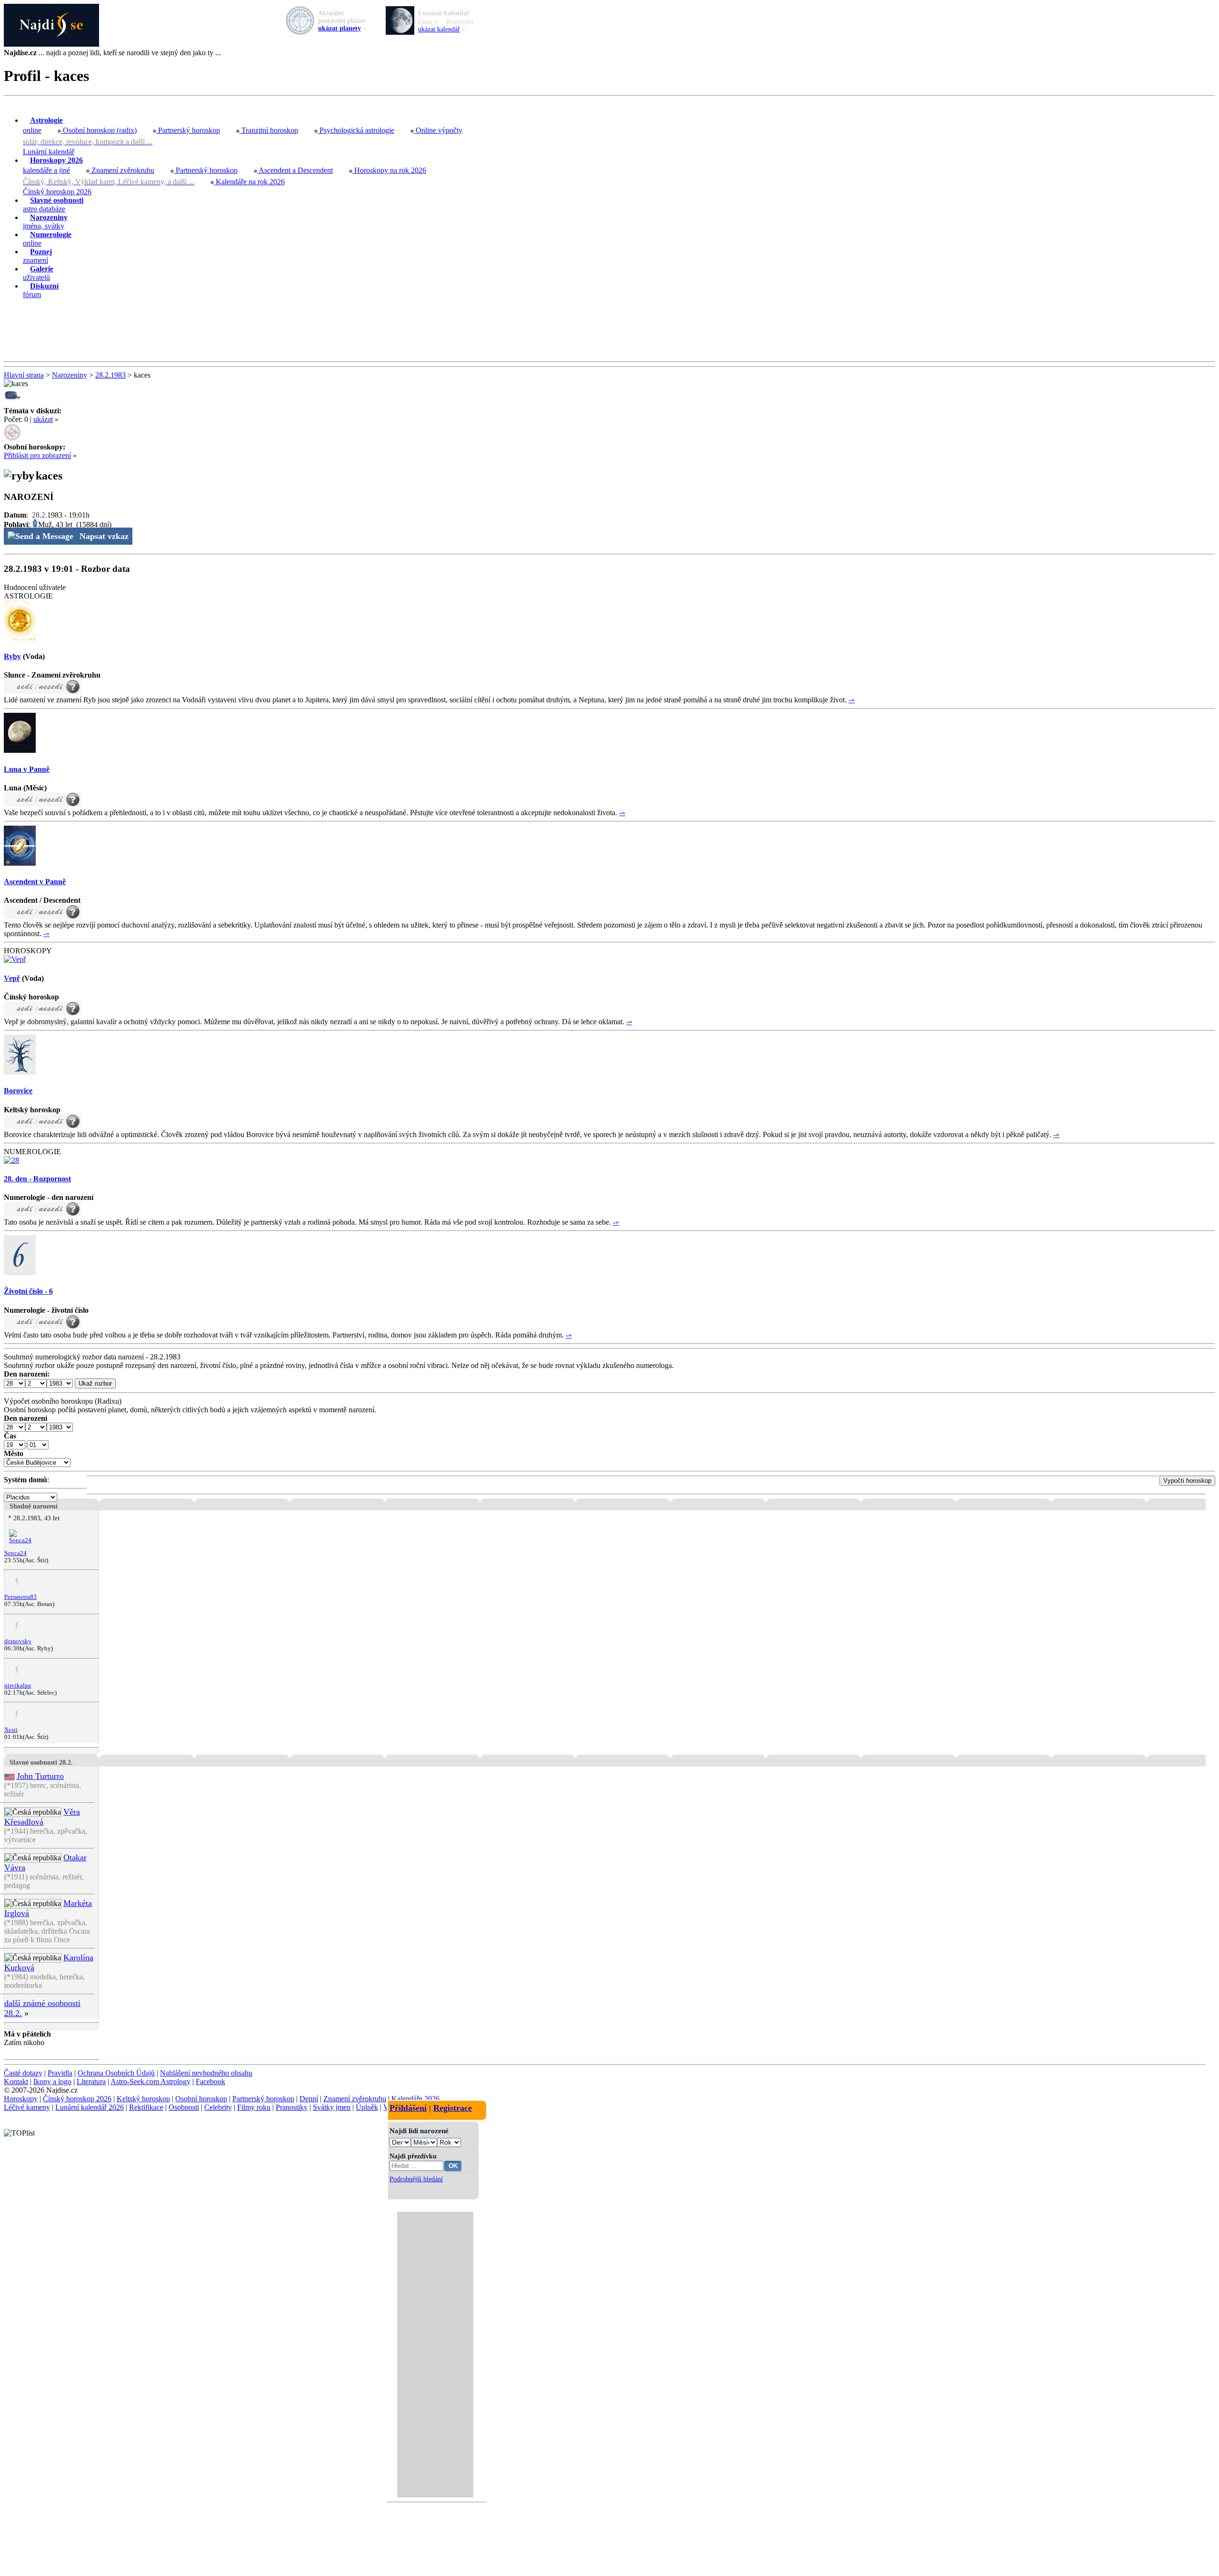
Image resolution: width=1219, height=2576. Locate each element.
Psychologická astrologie (356, 130)
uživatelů (38, 273)
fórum (41, 290)
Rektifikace (146, 2107)
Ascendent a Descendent (295, 170)
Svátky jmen (332, 2107)
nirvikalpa (18, 1686)
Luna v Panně (27, 769)
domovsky (18, 1641)
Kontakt (16, 2082)
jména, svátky (45, 222)
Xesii (11, 1730)
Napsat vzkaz (104, 536)
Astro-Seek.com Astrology (150, 2082)
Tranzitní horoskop (269, 130)
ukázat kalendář (439, 29)
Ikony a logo (52, 2082)
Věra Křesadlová (42, 1817)
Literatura (91, 2082)
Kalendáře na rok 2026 (249, 182)
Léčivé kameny (27, 2107)
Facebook (210, 2082)
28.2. (40, 515)
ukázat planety (340, 28)
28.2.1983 (110, 375)
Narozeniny (70, 375)
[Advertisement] (609, 330)
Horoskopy (21, 2099)
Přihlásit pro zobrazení (37, 455)
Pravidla (60, 2073)
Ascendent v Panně (35, 882)
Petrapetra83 (20, 1597)
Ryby (12, 656)
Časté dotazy (23, 2073)
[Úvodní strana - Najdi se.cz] (609, 26)
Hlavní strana (24, 375)
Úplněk (367, 2107)
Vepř (12, 978)
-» (852, 700)
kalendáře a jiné (53, 165)
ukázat (43, 419)
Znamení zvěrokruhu (122, 170)
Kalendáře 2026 (415, 2099)
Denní (309, 2099)
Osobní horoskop (201, 2099)
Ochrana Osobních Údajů (116, 2073)
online (43, 125)
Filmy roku (254, 2107)
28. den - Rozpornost (37, 1179)
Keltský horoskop (143, 2099)
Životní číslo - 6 (28, 1291)
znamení (37, 256)
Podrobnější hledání (416, 2179)
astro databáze (53, 205)
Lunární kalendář (49, 152)
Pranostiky (292, 2107)
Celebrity (218, 2107)
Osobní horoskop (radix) (99, 130)
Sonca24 (15, 1553)
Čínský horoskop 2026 (57, 192)
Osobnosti (184, 2107)
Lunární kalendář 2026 (90, 2107)
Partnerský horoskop (188, 130)
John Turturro (40, 1776)
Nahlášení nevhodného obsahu (206, 2073)
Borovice (18, 1091)
